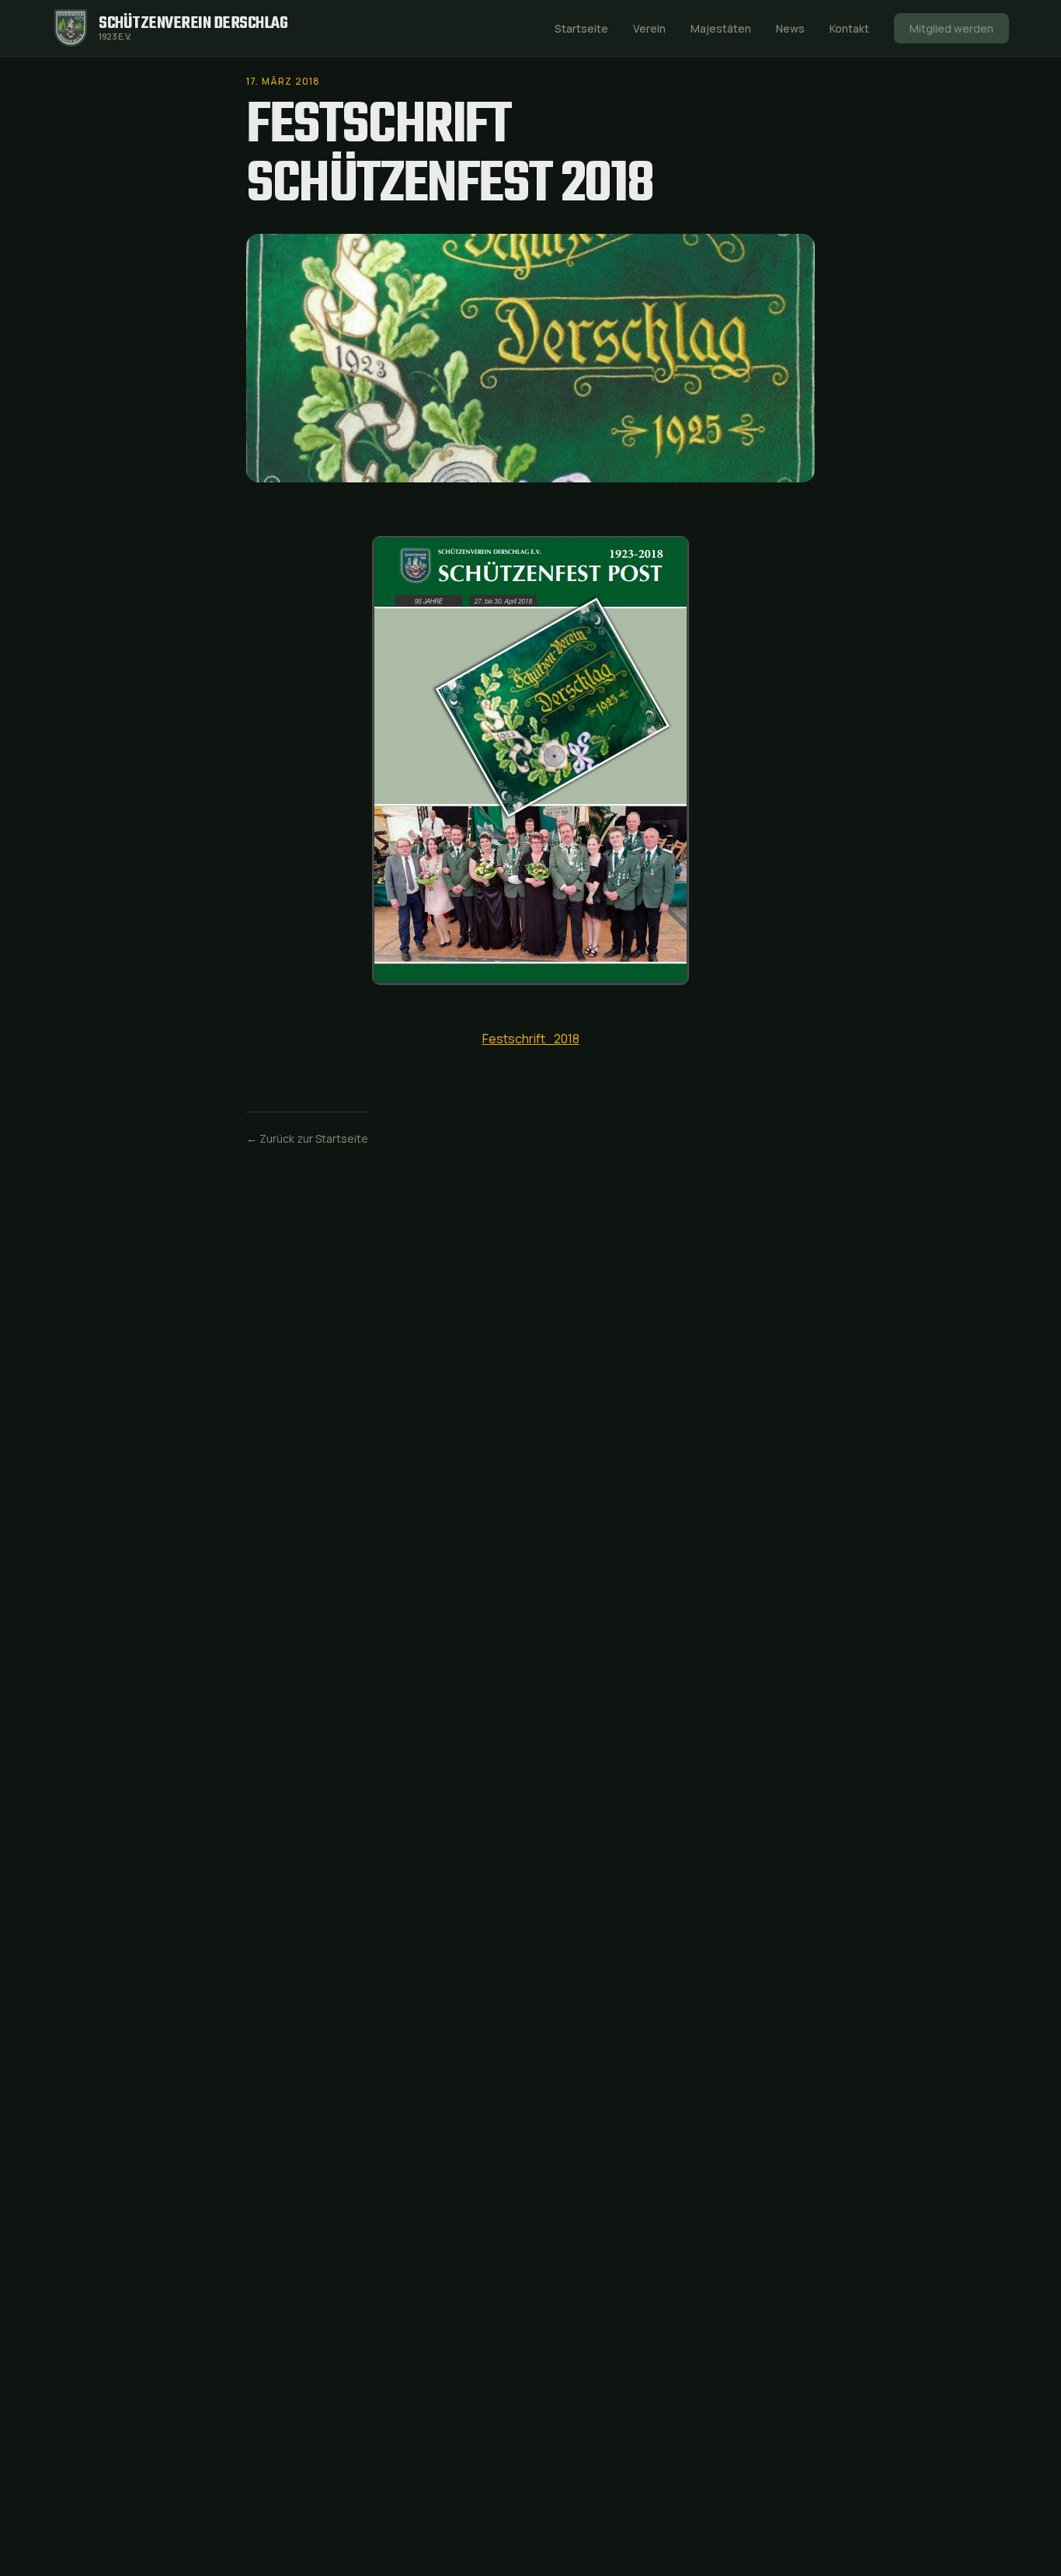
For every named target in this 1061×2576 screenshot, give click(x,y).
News (790, 28)
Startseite (581, 28)
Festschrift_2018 (531, 1039)
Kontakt (849, 28)
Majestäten (721, 28)
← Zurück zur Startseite (307, 1138)
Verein (649, 28)
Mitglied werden (951, 28)
